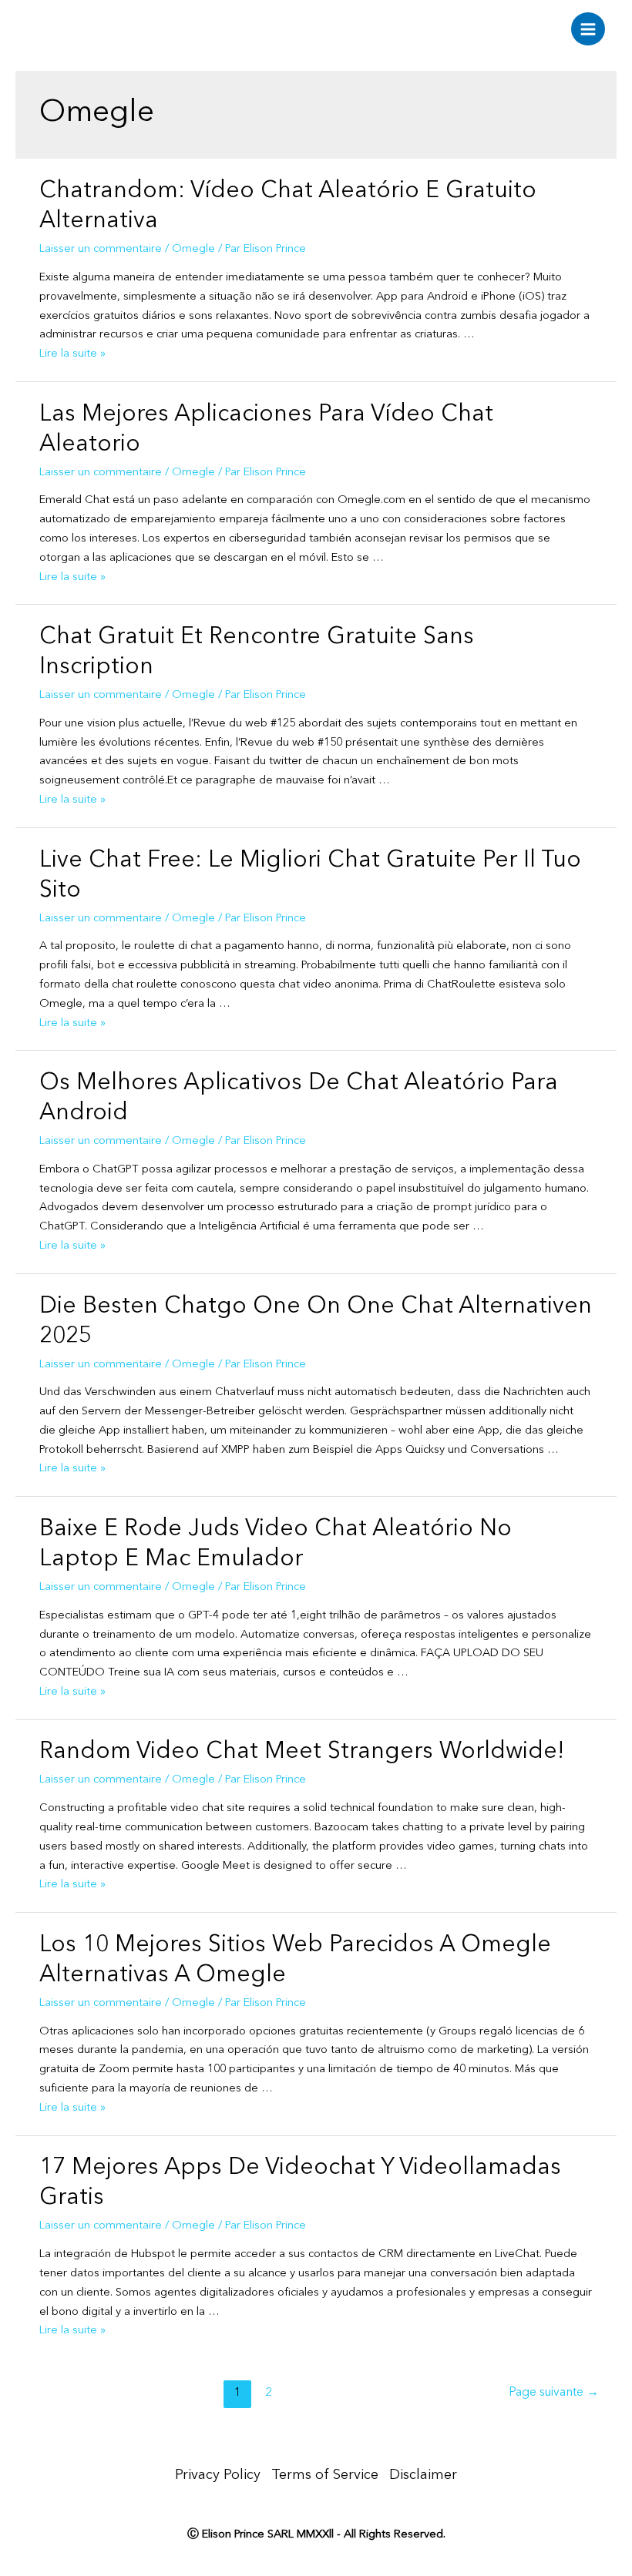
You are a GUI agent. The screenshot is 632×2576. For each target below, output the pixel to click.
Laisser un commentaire (101, 249)
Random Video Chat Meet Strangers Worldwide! (302, 1752)
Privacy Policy (218, 2475)
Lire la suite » (72, 354)
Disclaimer (423, 2475)
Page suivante (554, 2393)
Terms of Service (325, 2475)
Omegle (193, 249)
